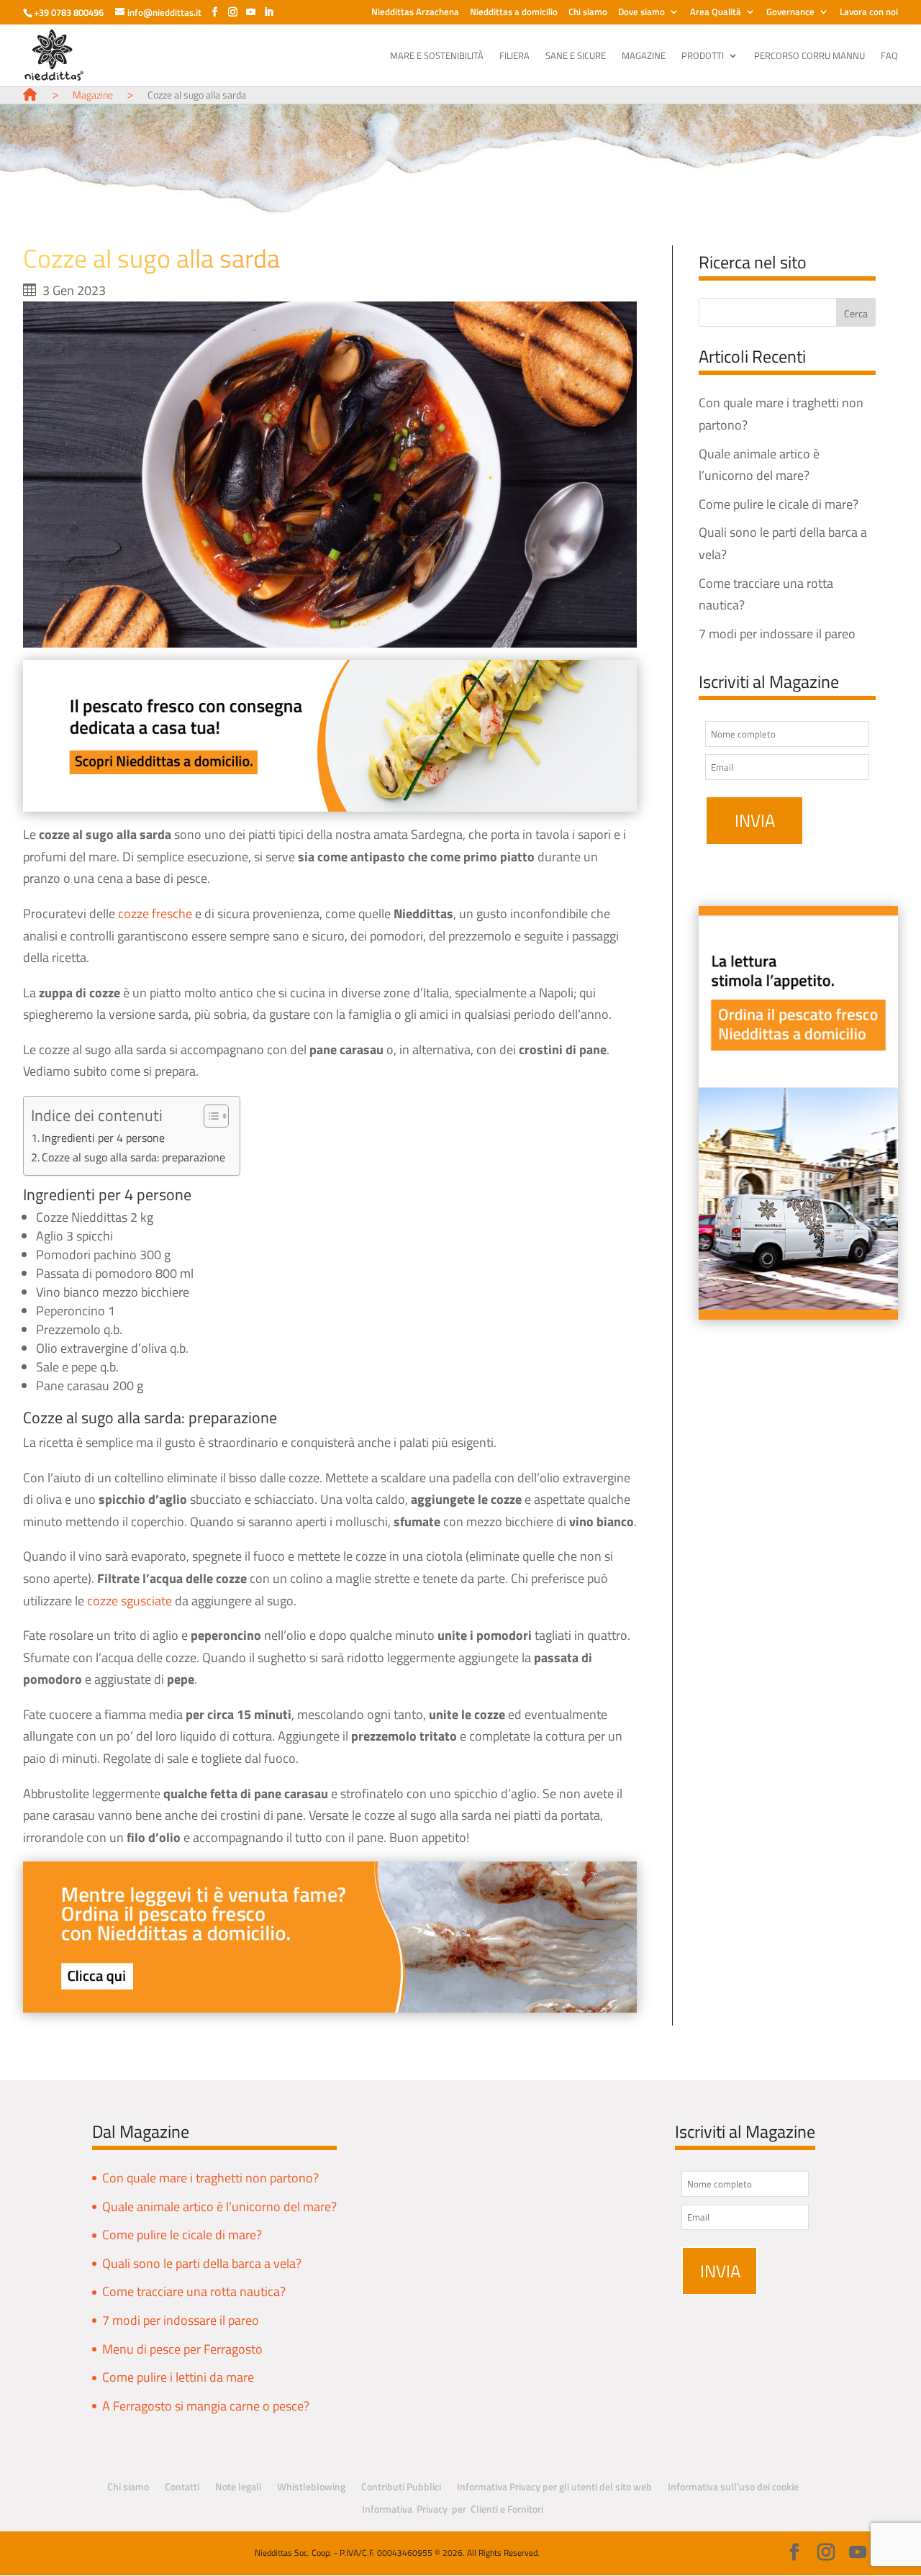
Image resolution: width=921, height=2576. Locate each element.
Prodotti (703, 56)
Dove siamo (641, 13)
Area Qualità (716, 13)
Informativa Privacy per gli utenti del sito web (554, 2486)
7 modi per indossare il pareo (777, 634)
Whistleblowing (311, 2486)
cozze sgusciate (130, 1601)
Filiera (514, 56)
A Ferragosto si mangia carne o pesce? (206, 2406)
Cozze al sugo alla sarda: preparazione (133, 1157)
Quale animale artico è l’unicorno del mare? (219, 2207)
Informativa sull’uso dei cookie (733, 2486)
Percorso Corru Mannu (809, 56)
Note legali (238, 2486)
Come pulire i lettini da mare (178, 2377)
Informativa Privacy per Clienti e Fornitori (453, 2509)
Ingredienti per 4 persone (103, 1138)
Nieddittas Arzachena (415, 13)
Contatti (182, 2486)
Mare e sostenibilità (437, 56)
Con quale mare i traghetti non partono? (210, 2178)
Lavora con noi (869, 13)
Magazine (644, 56)
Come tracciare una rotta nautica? (194, 2291)
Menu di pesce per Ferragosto (182, 2349)
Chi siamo (588, 13)
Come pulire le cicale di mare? (779, 504)
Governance (790, 13)
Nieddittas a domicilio (514, 13)
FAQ (889, 56)
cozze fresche (155, 913)
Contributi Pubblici (401, 2486)
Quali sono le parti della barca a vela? (202, 2263)
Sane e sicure (576, 56)
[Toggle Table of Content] (209, 1116)
